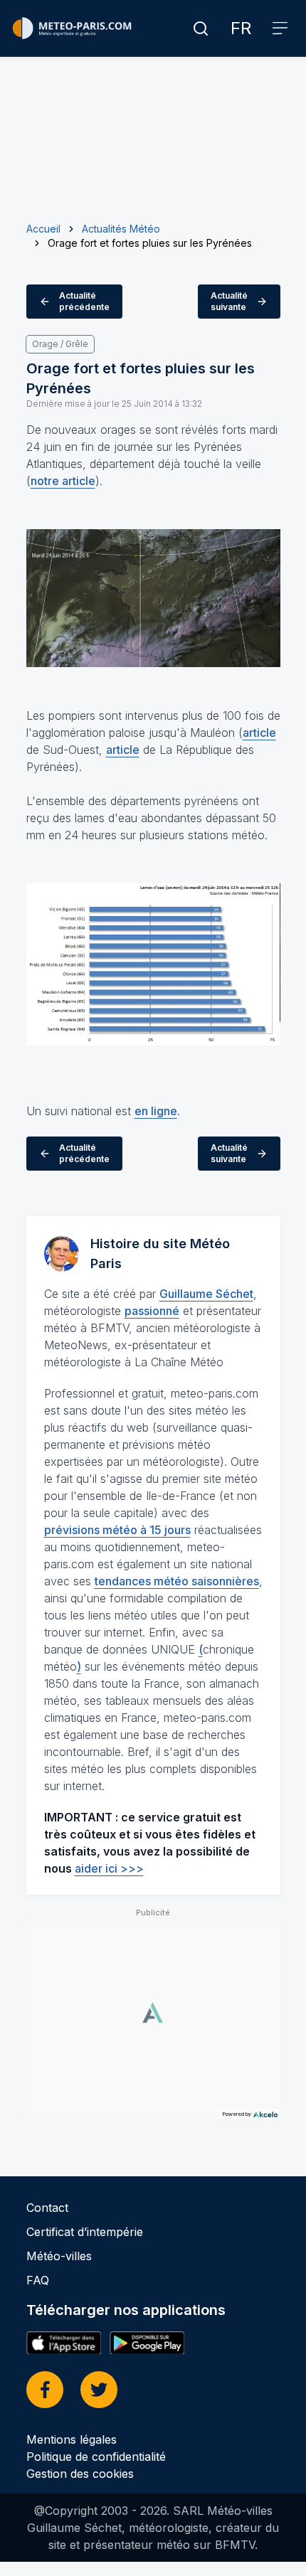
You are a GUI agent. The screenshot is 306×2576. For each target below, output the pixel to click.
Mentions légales (72, 2439)
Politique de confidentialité (96, 2457)
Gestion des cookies (80, 2474)
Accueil (43, 229)
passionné (152, 1311)
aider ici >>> (109, 1868)
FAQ (38, 2280)
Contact (47, 2208)
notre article (63, 481)
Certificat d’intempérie (85, 2232)
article (259, 733)
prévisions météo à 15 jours (117, 1530)
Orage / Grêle (60, 344)
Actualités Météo (121, 229)
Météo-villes (59, 2256)
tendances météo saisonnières (177, 1581)
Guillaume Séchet (206, 1294)
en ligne (156, 1111)
